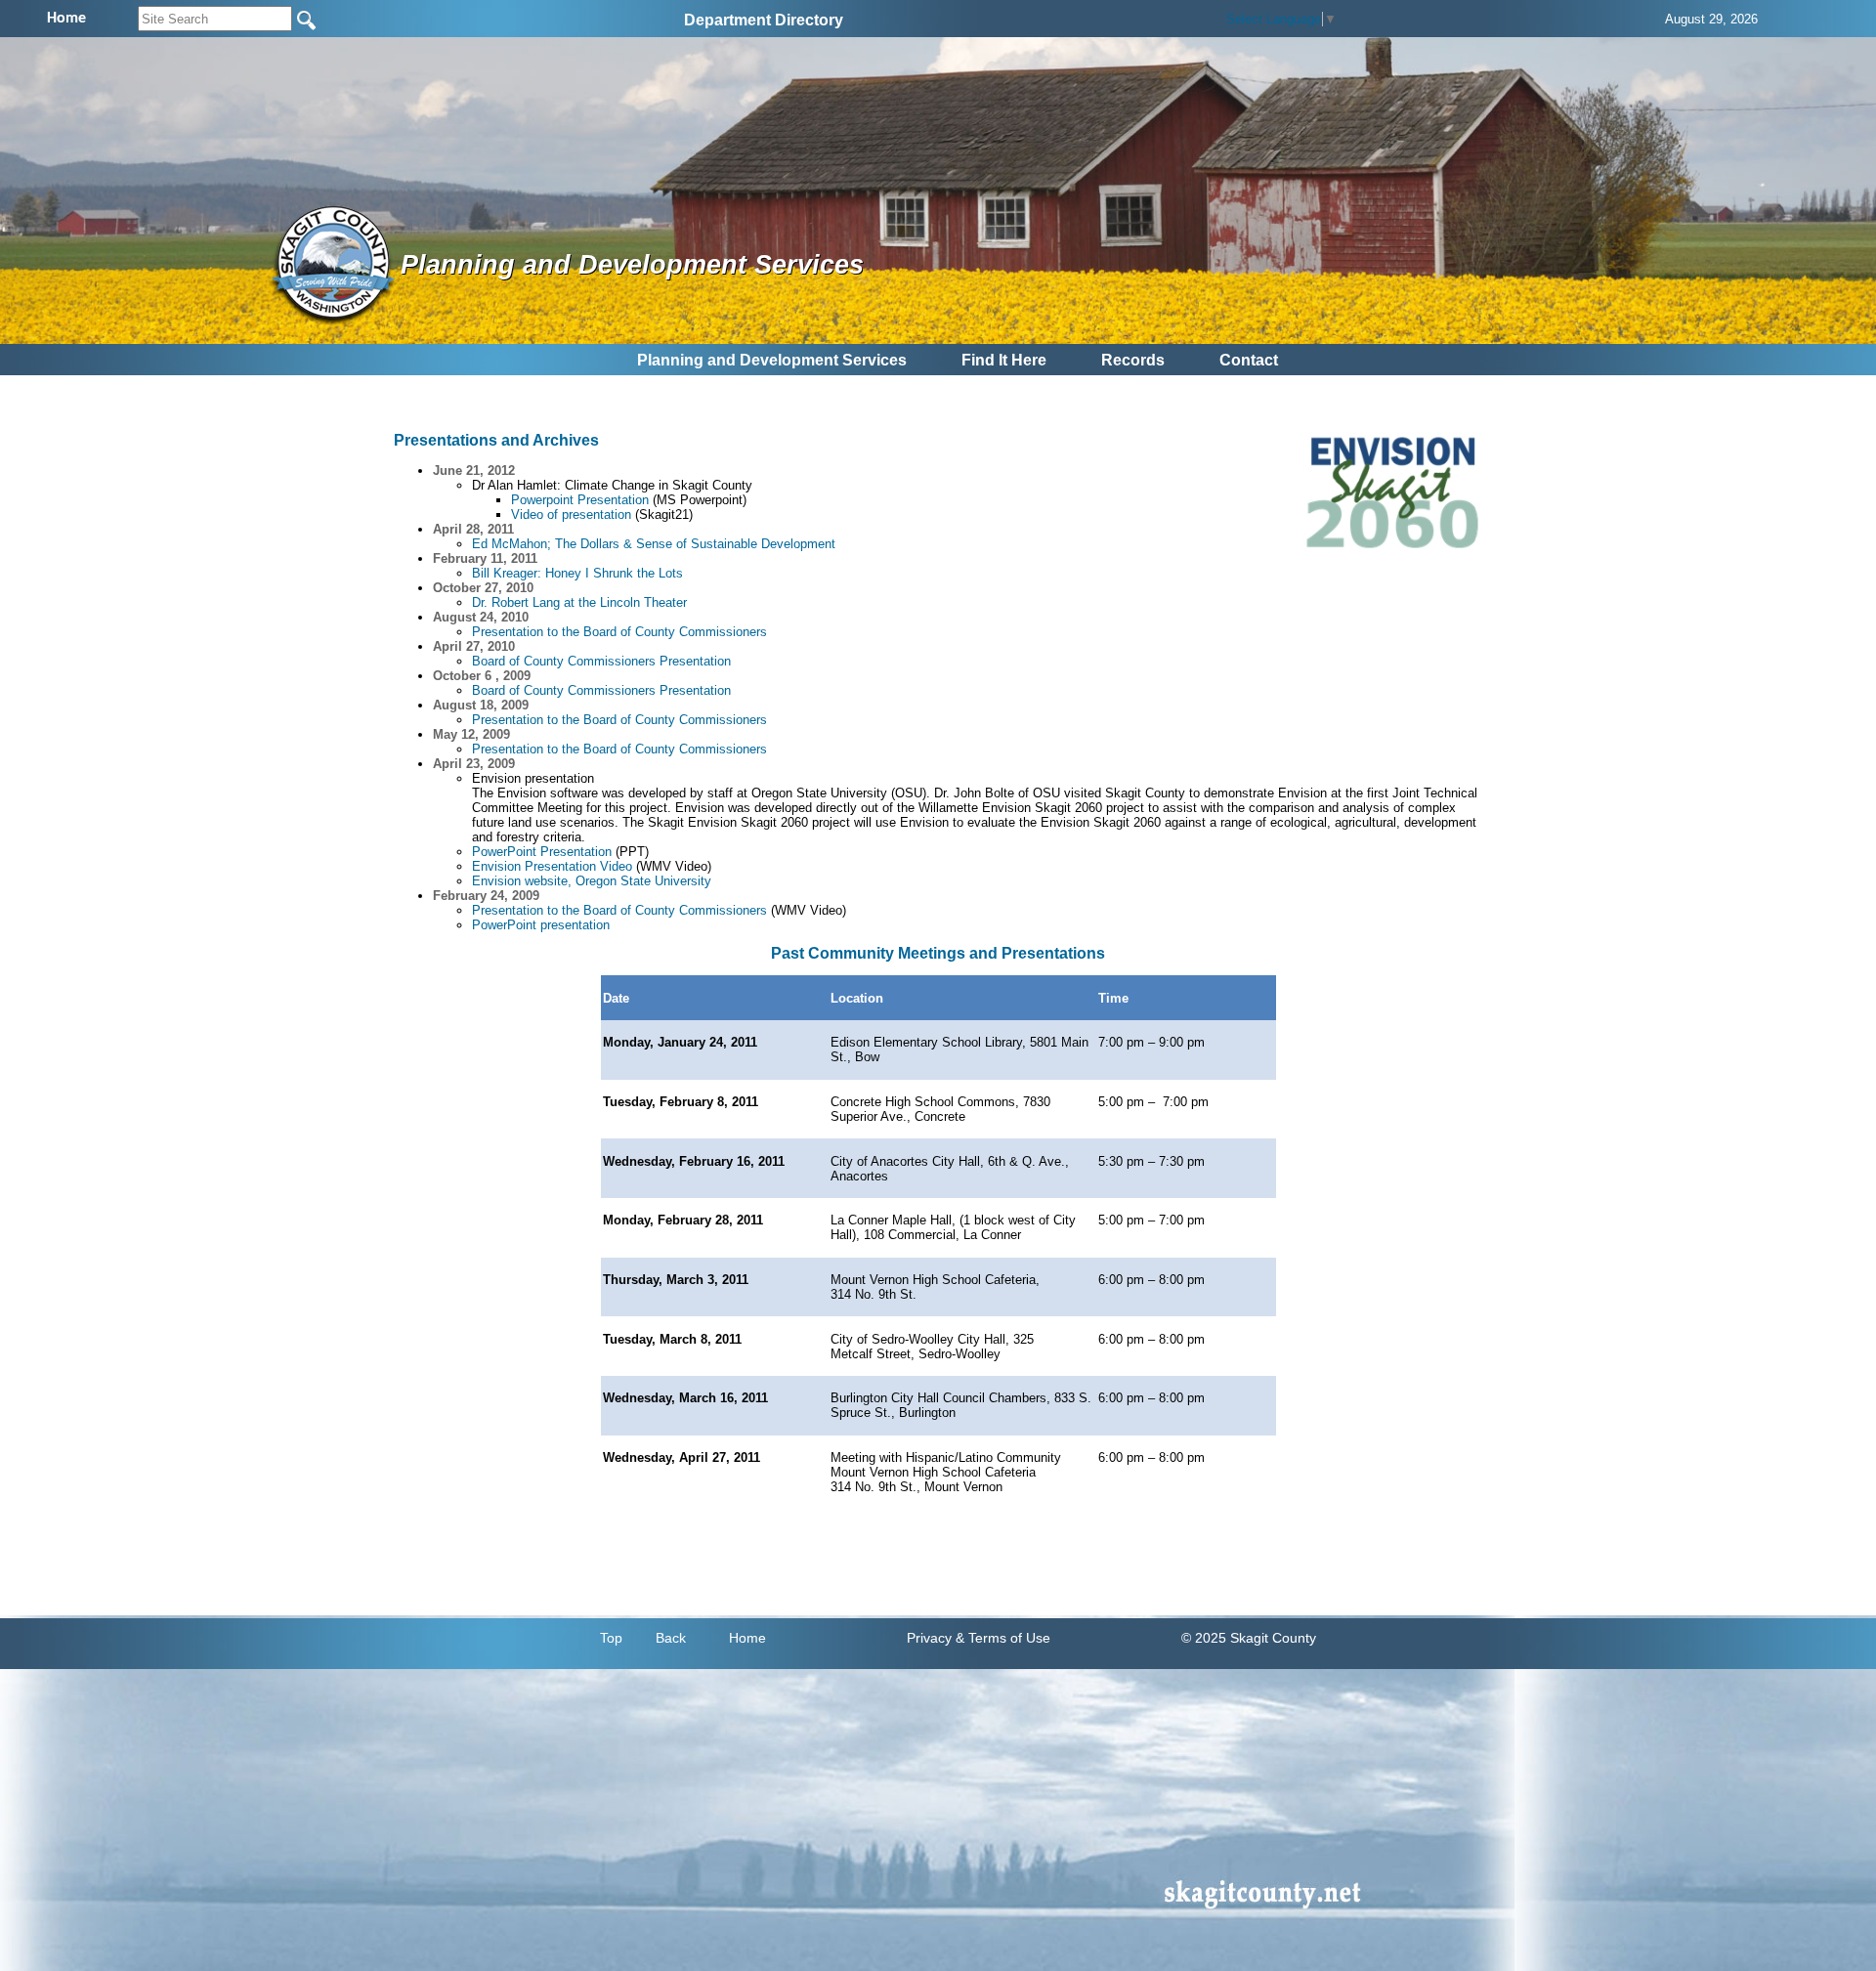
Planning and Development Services (772, 360)
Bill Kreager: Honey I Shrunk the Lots (577, 573)
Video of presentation (571, 514)
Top (611, 1638)
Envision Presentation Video (552, 866)
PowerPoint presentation (541, 925)
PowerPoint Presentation (542, 852)
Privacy (929, 1638)
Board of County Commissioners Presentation (601, 661)
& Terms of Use (1003, 1638)
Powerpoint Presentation (580, 500)
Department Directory (764, 20)
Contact (1249, 360)
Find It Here (1004, 360)
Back (671, 1638)
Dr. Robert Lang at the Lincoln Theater (579, 602)
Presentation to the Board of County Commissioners (619, 632)
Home (747, 1638)
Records (1133, 360)
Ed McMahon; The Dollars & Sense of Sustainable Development (654, 544)
